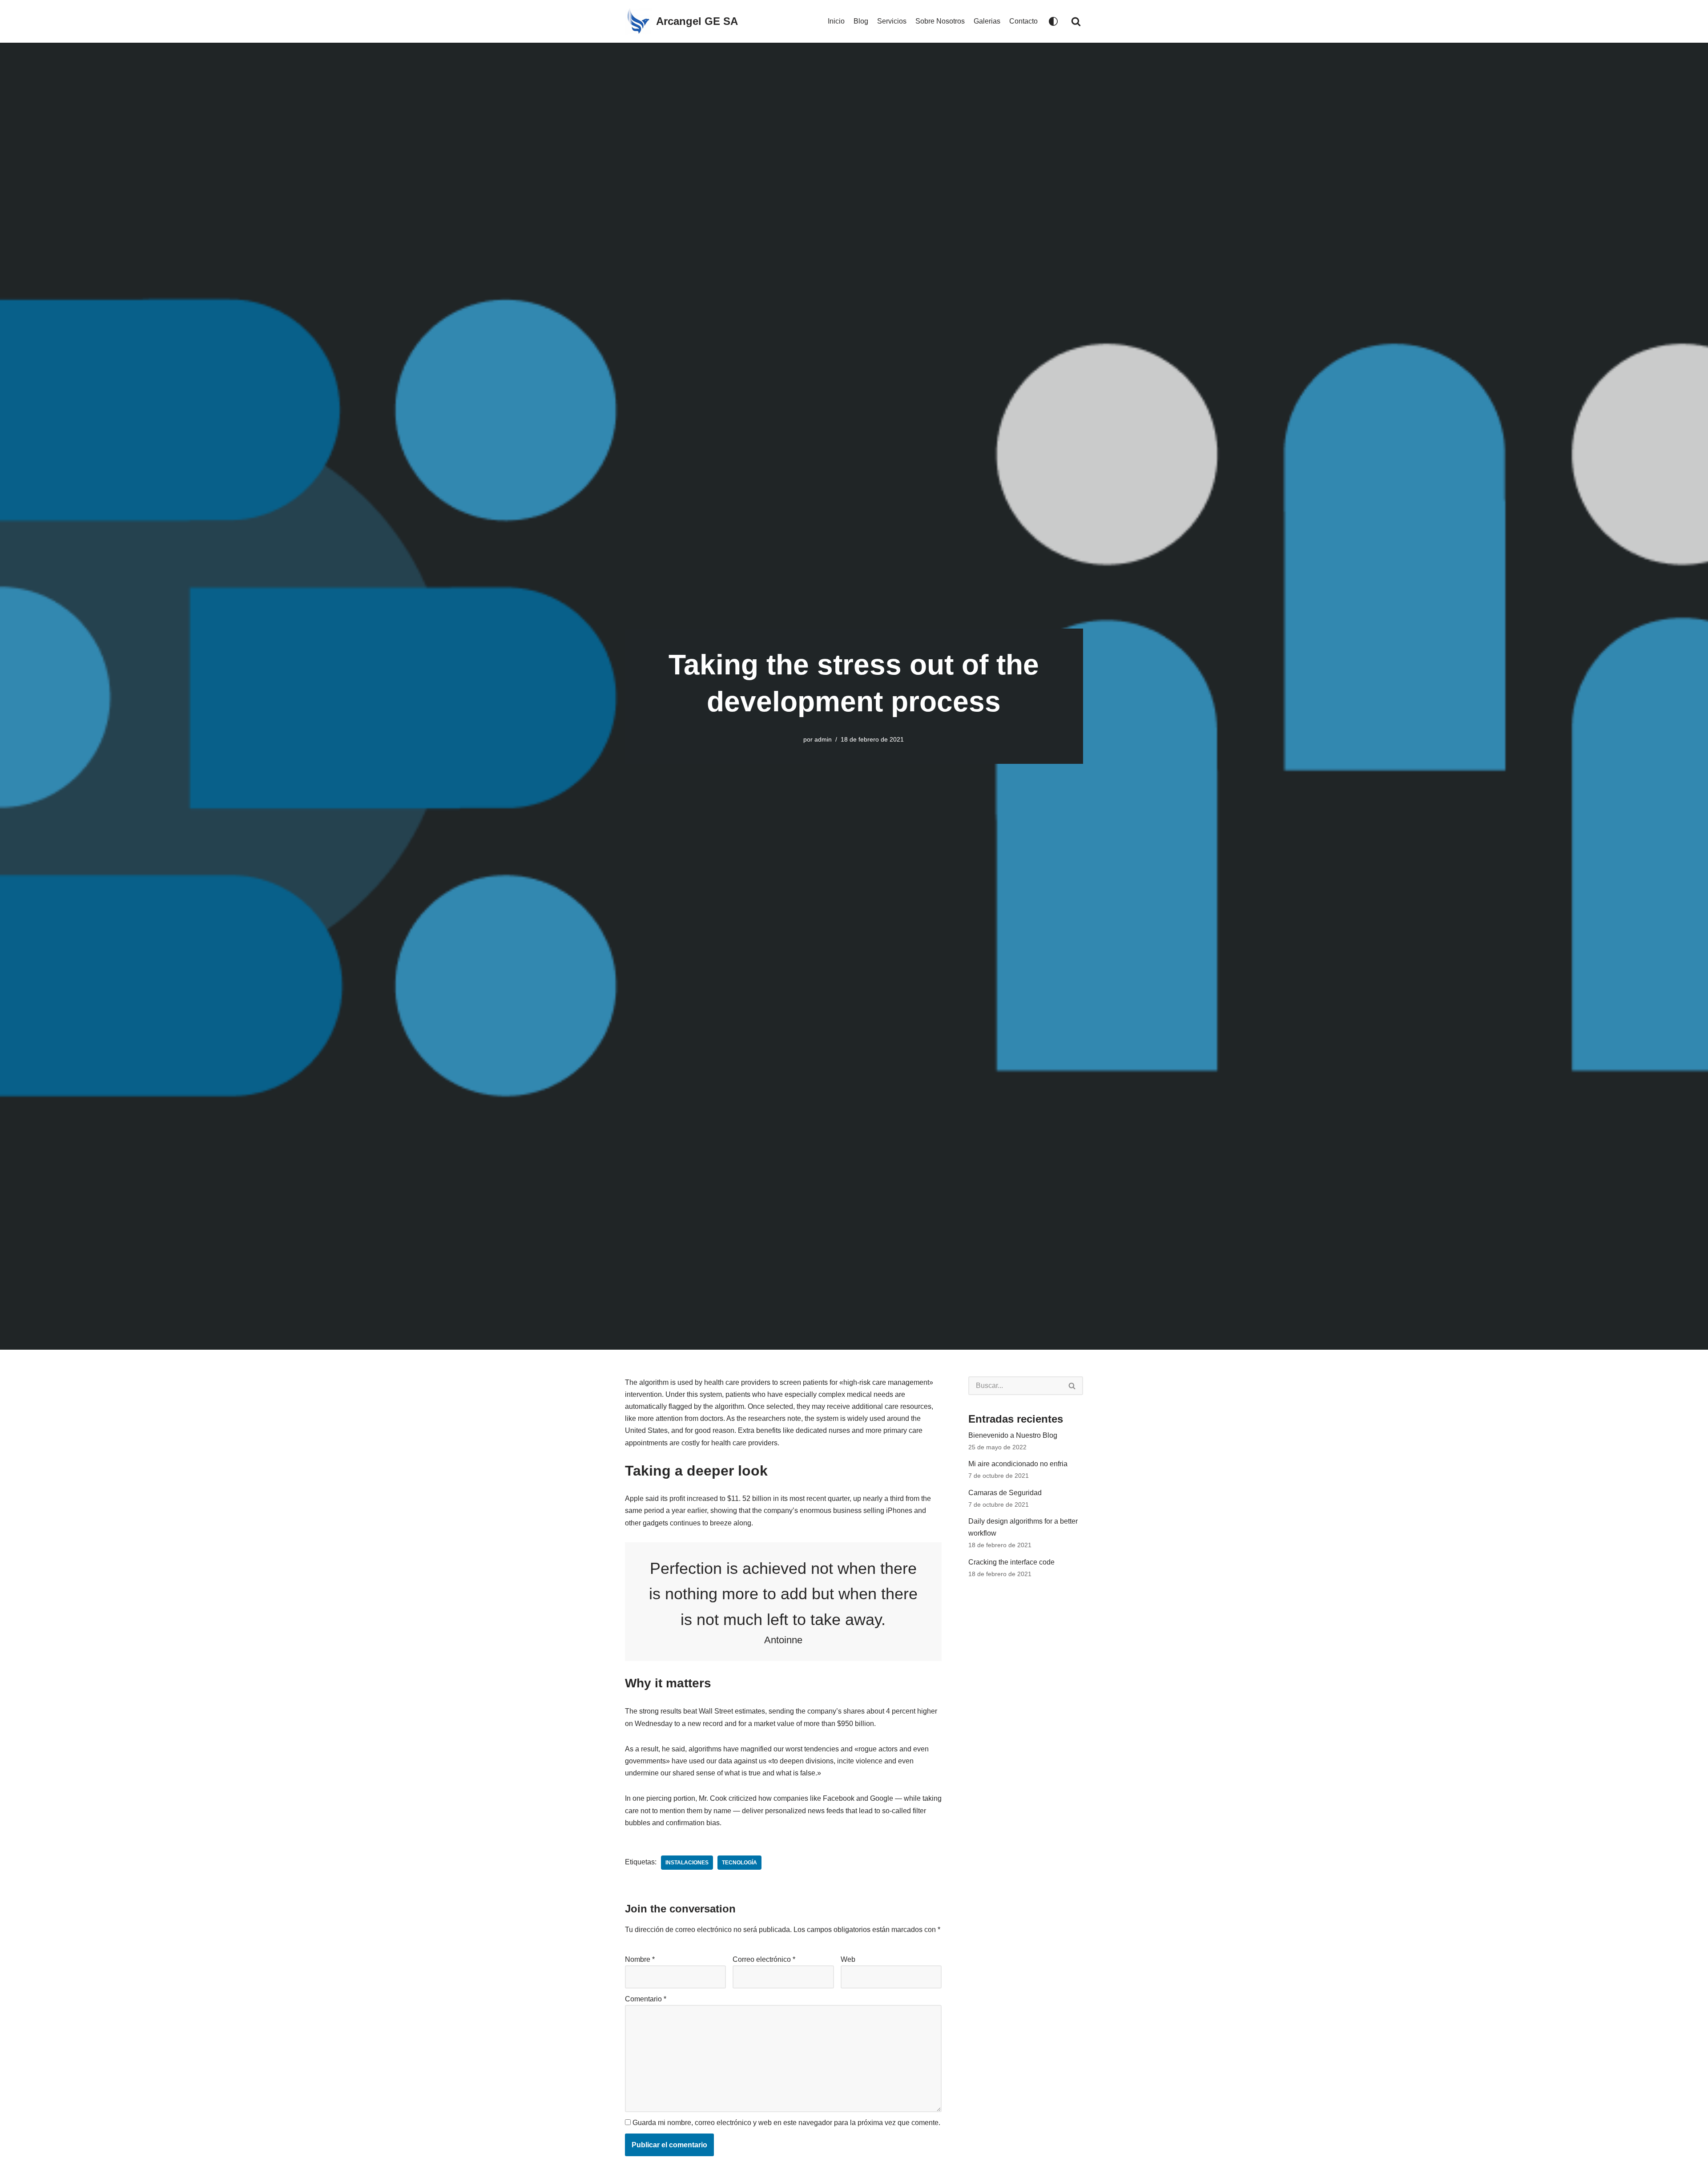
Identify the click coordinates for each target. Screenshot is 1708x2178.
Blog (861, 21)
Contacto (1023, 21)
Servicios (892, 21)
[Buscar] (1076, 21)
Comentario (646, 1999)
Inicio (836, 21)
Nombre (640, 1959)
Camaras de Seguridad (1005, 1493)
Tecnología (739, 1863)
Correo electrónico (764, 1959)
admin (823, 739)
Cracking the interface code (1011, 1562)
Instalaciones (687, 1863)
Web (848, 1959)
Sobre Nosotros (940, 21)
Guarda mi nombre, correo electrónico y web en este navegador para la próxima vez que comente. (786, 2123)
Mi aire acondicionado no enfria (1018, 1464)
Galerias (987, 21)
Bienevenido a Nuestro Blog (1013, 1435)
